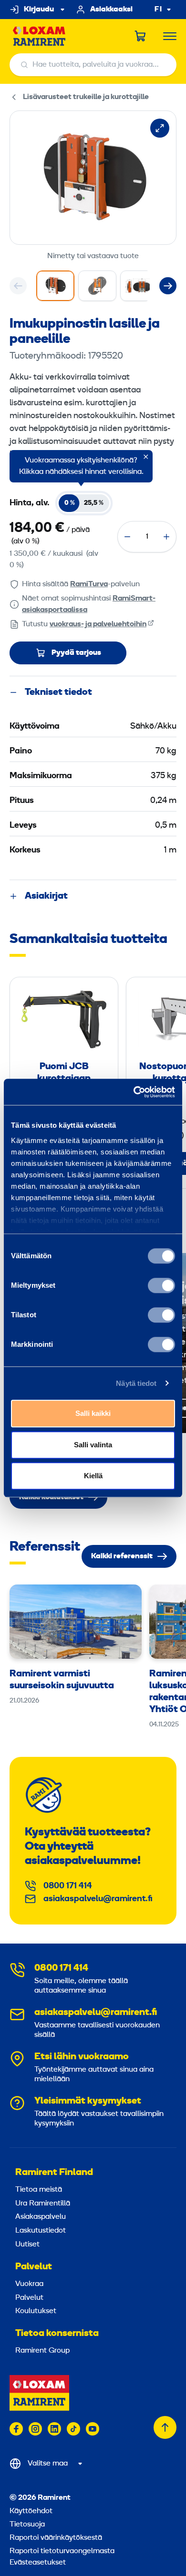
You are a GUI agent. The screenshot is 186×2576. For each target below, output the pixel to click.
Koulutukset (36, 2311)
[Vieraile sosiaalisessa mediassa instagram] (35, 2429)
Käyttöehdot (31, 2511)
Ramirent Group (42, 2351)
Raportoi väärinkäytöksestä (56, 2538)
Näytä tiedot (136, 1383)
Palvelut (34, 2267)
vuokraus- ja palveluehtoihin (98, 624)
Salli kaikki (93, 1413)
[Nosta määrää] (166, 537)
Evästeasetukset (38, 2563)
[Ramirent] (39, 36)
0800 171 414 (68, 1886)
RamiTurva (89, 584)
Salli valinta (93, 1445)
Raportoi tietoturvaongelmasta (62, 2551)
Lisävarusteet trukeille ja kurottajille (86, 97)
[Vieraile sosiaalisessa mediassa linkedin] (54, 2429)
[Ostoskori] (141, 36)
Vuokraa (29, 2284)
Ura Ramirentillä (43, 2204)
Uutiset (27, 2245)
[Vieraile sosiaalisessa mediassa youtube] (93, 2429)
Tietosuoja (27, 2525)
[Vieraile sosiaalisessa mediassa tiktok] (73, 2429)
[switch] (161, 1285)
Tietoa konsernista (57, 2334)
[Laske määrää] (127, 537)
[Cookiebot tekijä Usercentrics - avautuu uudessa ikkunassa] (134, 1092)
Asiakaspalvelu (41, 2217)
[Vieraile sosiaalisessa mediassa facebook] (16, 2429)
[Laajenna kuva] (160, 128)
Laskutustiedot (41, 2231)
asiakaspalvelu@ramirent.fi (98, 1899)
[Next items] (168, 286)
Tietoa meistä (39, 2190)
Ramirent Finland (54, 2173)
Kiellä (93, 1476)
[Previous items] (18, 286)
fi (158, 10)
